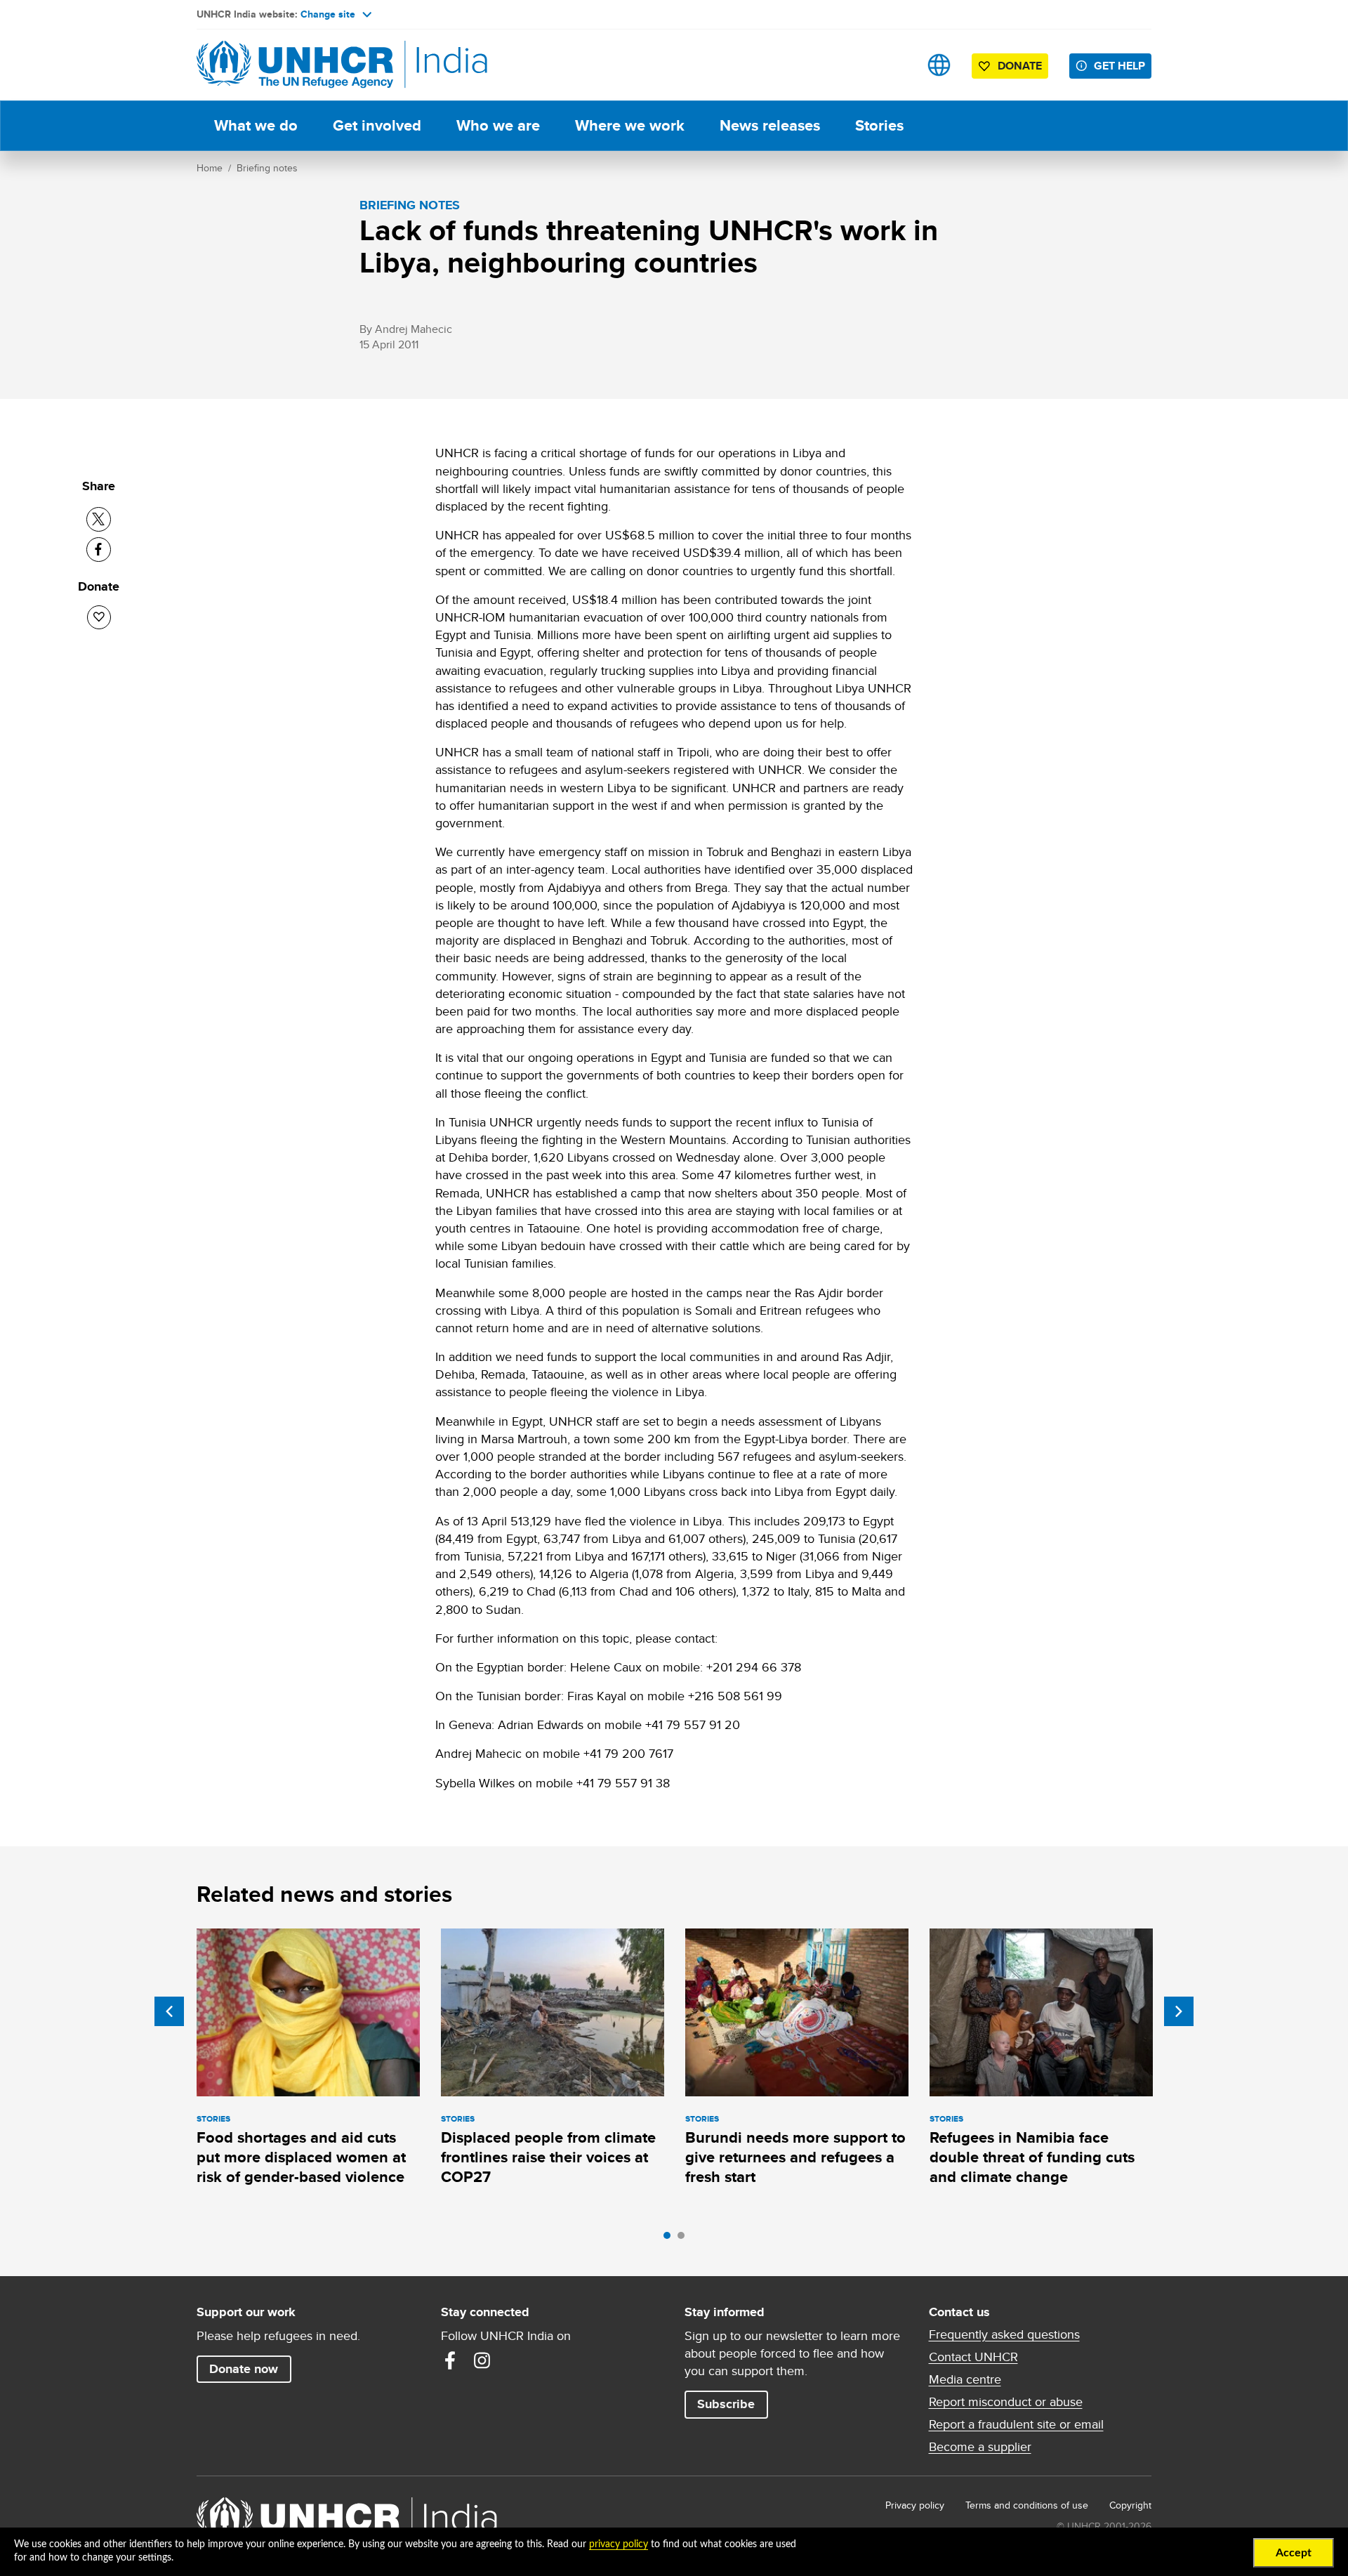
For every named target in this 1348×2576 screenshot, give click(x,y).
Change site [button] (328, 14)
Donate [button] (1020, 66)
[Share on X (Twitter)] (99, 519)
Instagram (482, 2360)
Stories (879, 125)
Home (210, 168)
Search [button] (895, 65)
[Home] (295, 65)
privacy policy (619, 2544)
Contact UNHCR (973, 2357)
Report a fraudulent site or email (1016, 2424)
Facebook (450, 2360)
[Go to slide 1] (670, 2239)
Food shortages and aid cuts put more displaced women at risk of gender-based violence (301, 2157)
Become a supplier (980, 2447)
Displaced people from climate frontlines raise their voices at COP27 (548, 2157)
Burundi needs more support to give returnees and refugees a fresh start (795, 2157)
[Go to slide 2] (685, 2239)
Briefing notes (267, 168)
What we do (256, 125)
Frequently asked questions (1004, 2334)
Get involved (377, 125)
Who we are (498, 125)
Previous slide (169, 2011)
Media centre (965, 2379)
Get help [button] (1119, 66)
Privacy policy (915, 2505)
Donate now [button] (244, 2369)
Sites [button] (939, 65)
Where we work (630, 125)
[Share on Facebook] (99, 550)
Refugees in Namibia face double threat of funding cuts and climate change (1032, 2157)
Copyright (1130, 2505)
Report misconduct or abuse (1006, 2402)
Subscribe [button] (726, 2404)
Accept (1294, 2553)
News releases (770, 125)
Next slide (1179, 2011)
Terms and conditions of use (1027, 2505)
